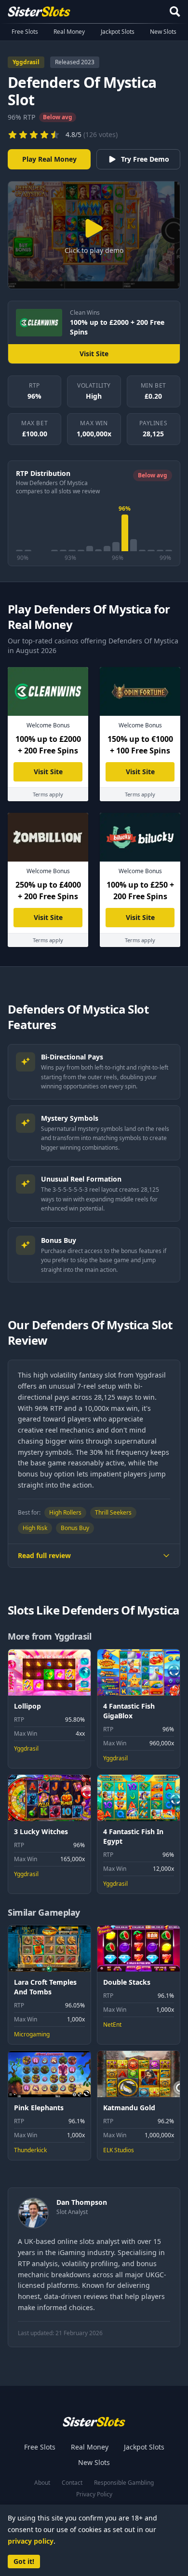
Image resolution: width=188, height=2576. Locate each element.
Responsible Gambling (124, 2483)
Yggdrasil (26, 62)
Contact (72, 2483)
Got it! (24, 2561)
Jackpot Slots (118, 32)
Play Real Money (49, 159)
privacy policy (31, 2541)
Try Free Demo (145, 159)
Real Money (69, 32)
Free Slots (25, 32)
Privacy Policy (94, 2494)
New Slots (163, 32)
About (42, 2483)
